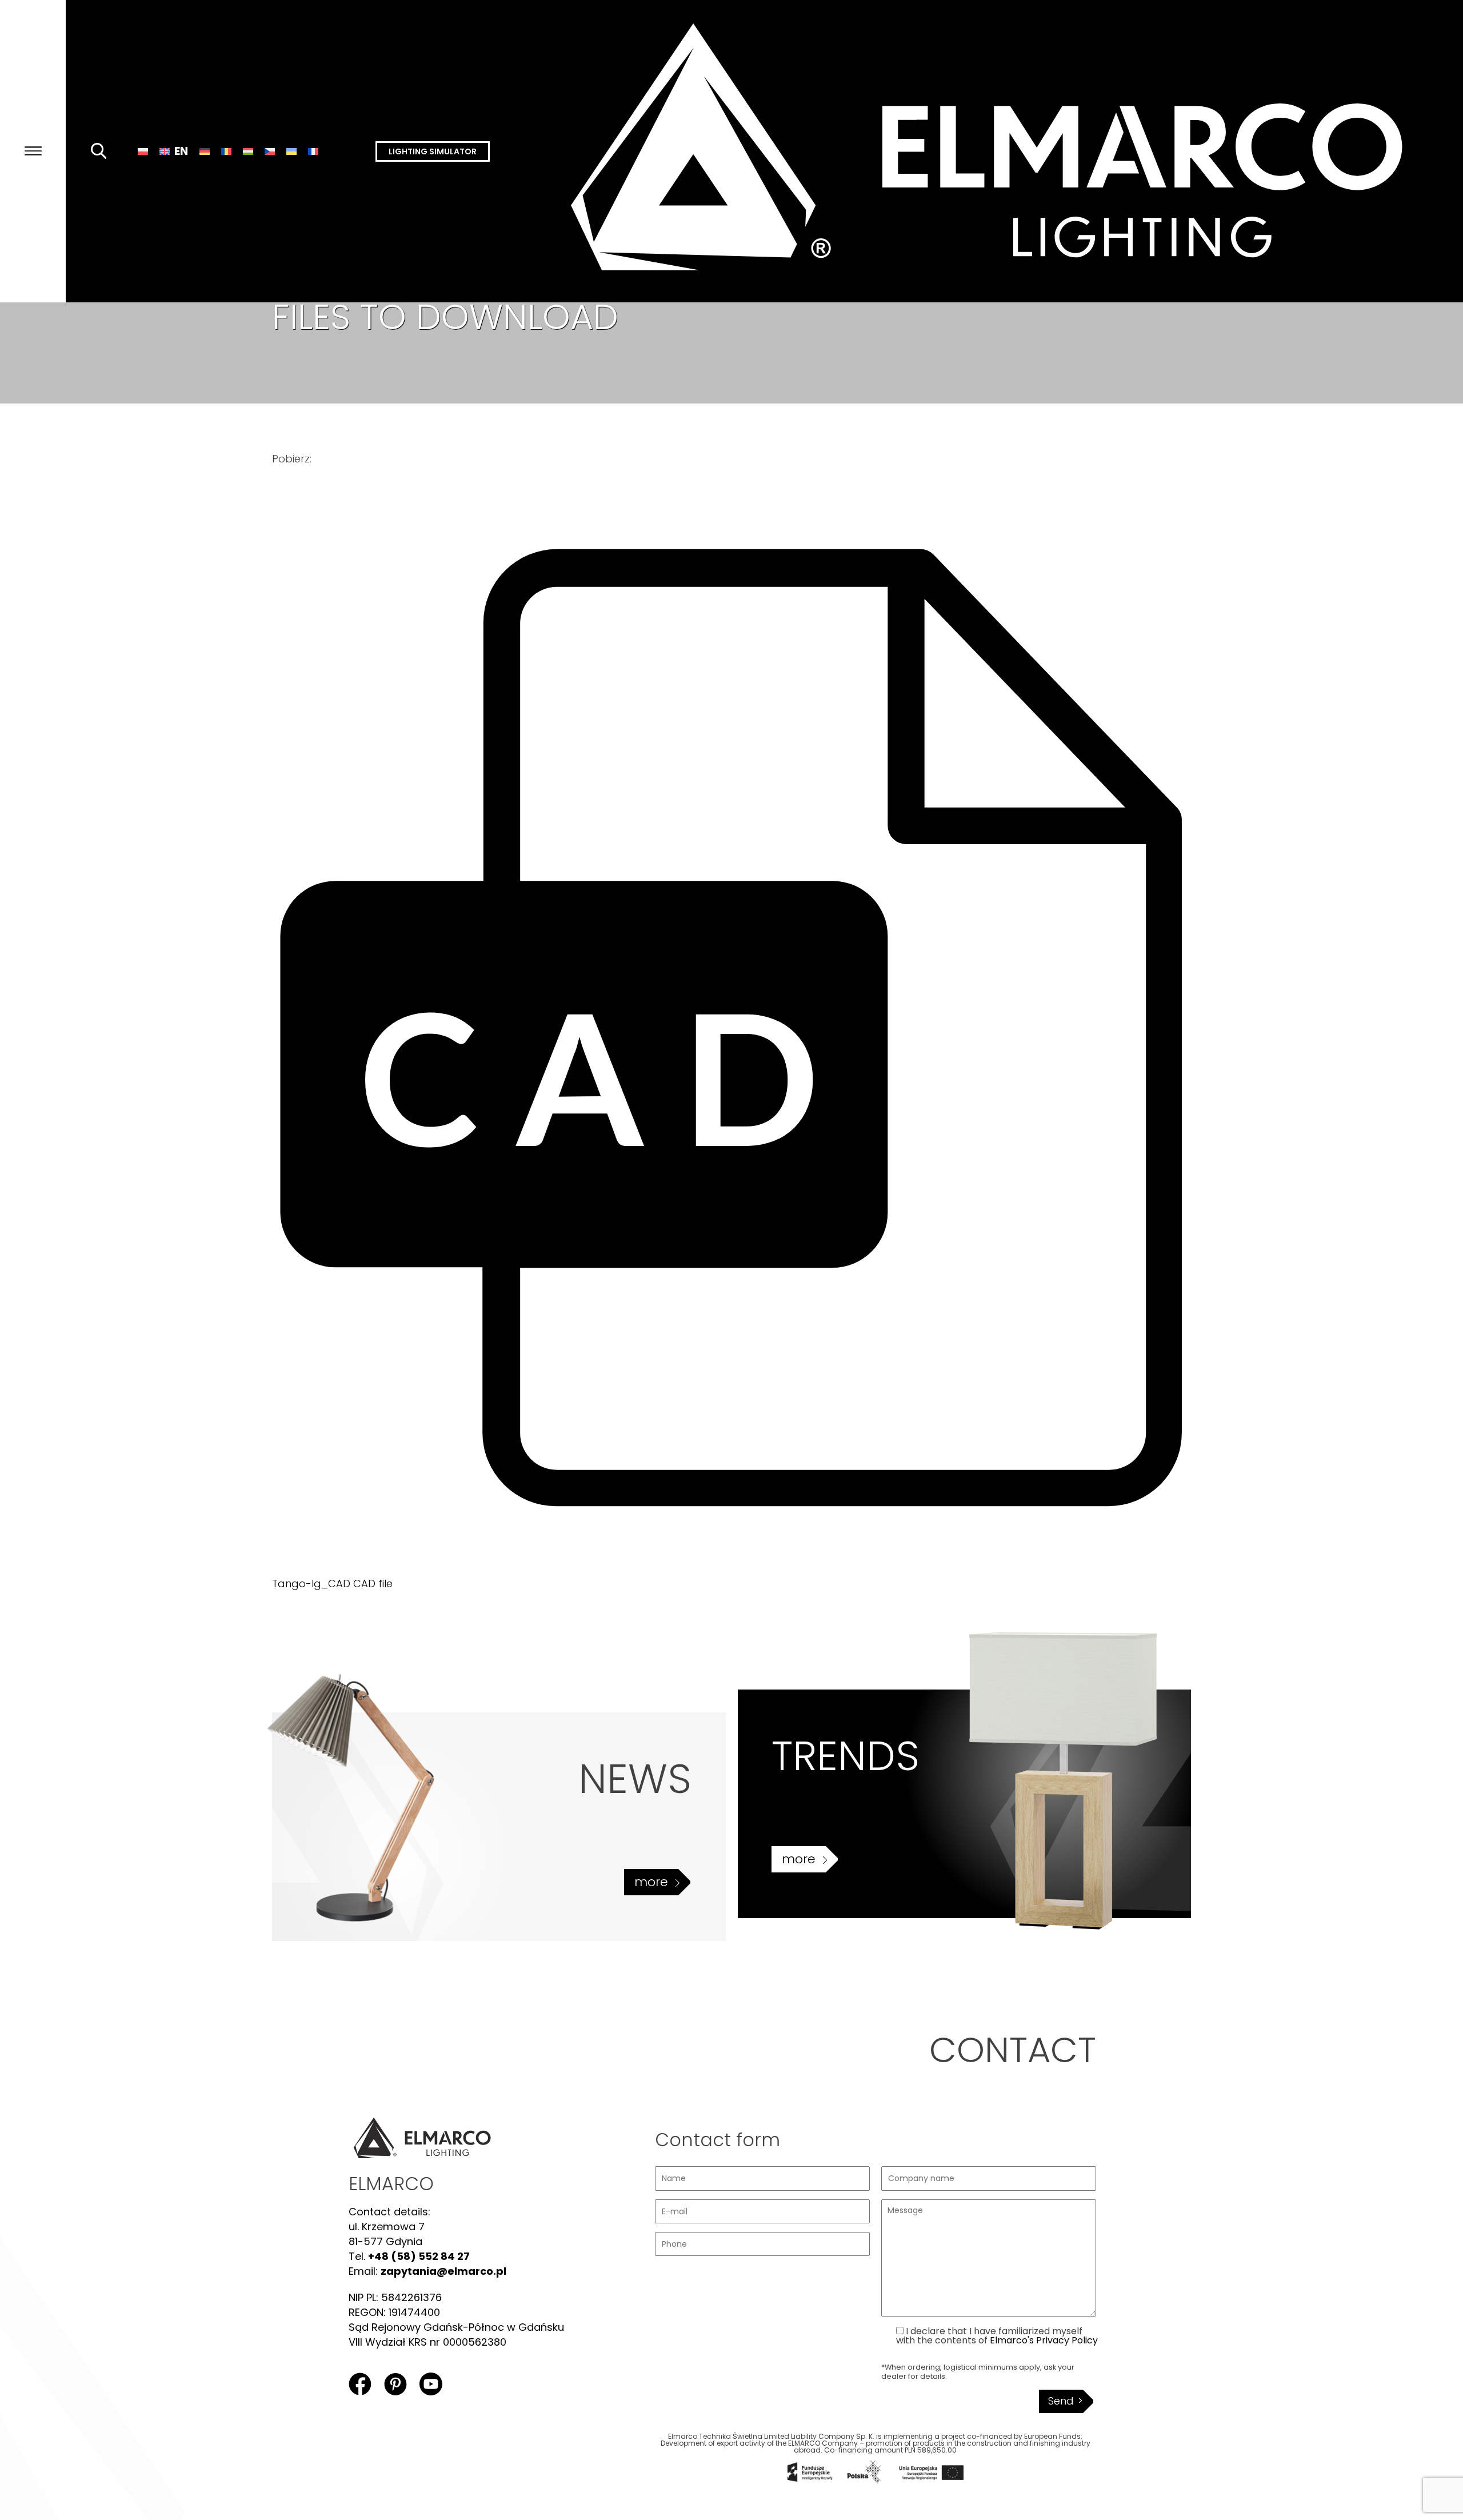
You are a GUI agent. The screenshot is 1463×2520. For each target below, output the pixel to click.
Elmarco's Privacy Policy (1044, 2340)
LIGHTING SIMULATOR (433, 151)
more (651, 1882)
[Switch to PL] (143, 151)
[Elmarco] (1002, 151)
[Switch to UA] (291, 151)
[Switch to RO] (226, 151)
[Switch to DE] (205, 151)
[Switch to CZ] (270, 151)
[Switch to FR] (313, 151)
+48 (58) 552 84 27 (419, 2256)
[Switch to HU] (248, 151)
